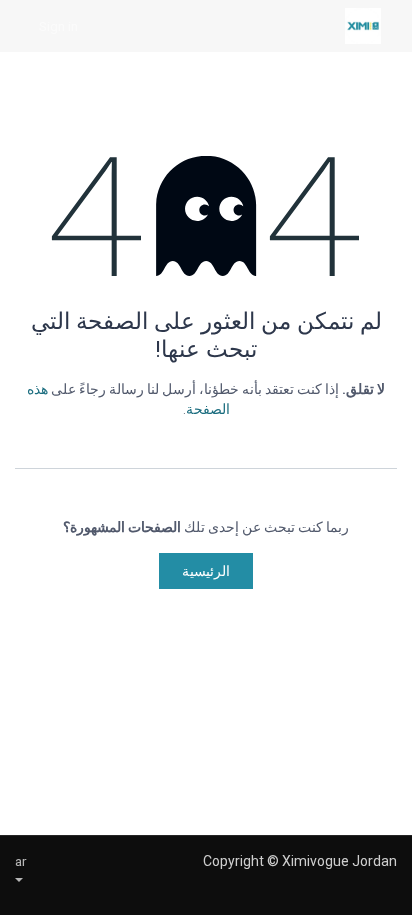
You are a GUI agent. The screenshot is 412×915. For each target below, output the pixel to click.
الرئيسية (206, 571)
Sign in (58, 26)
